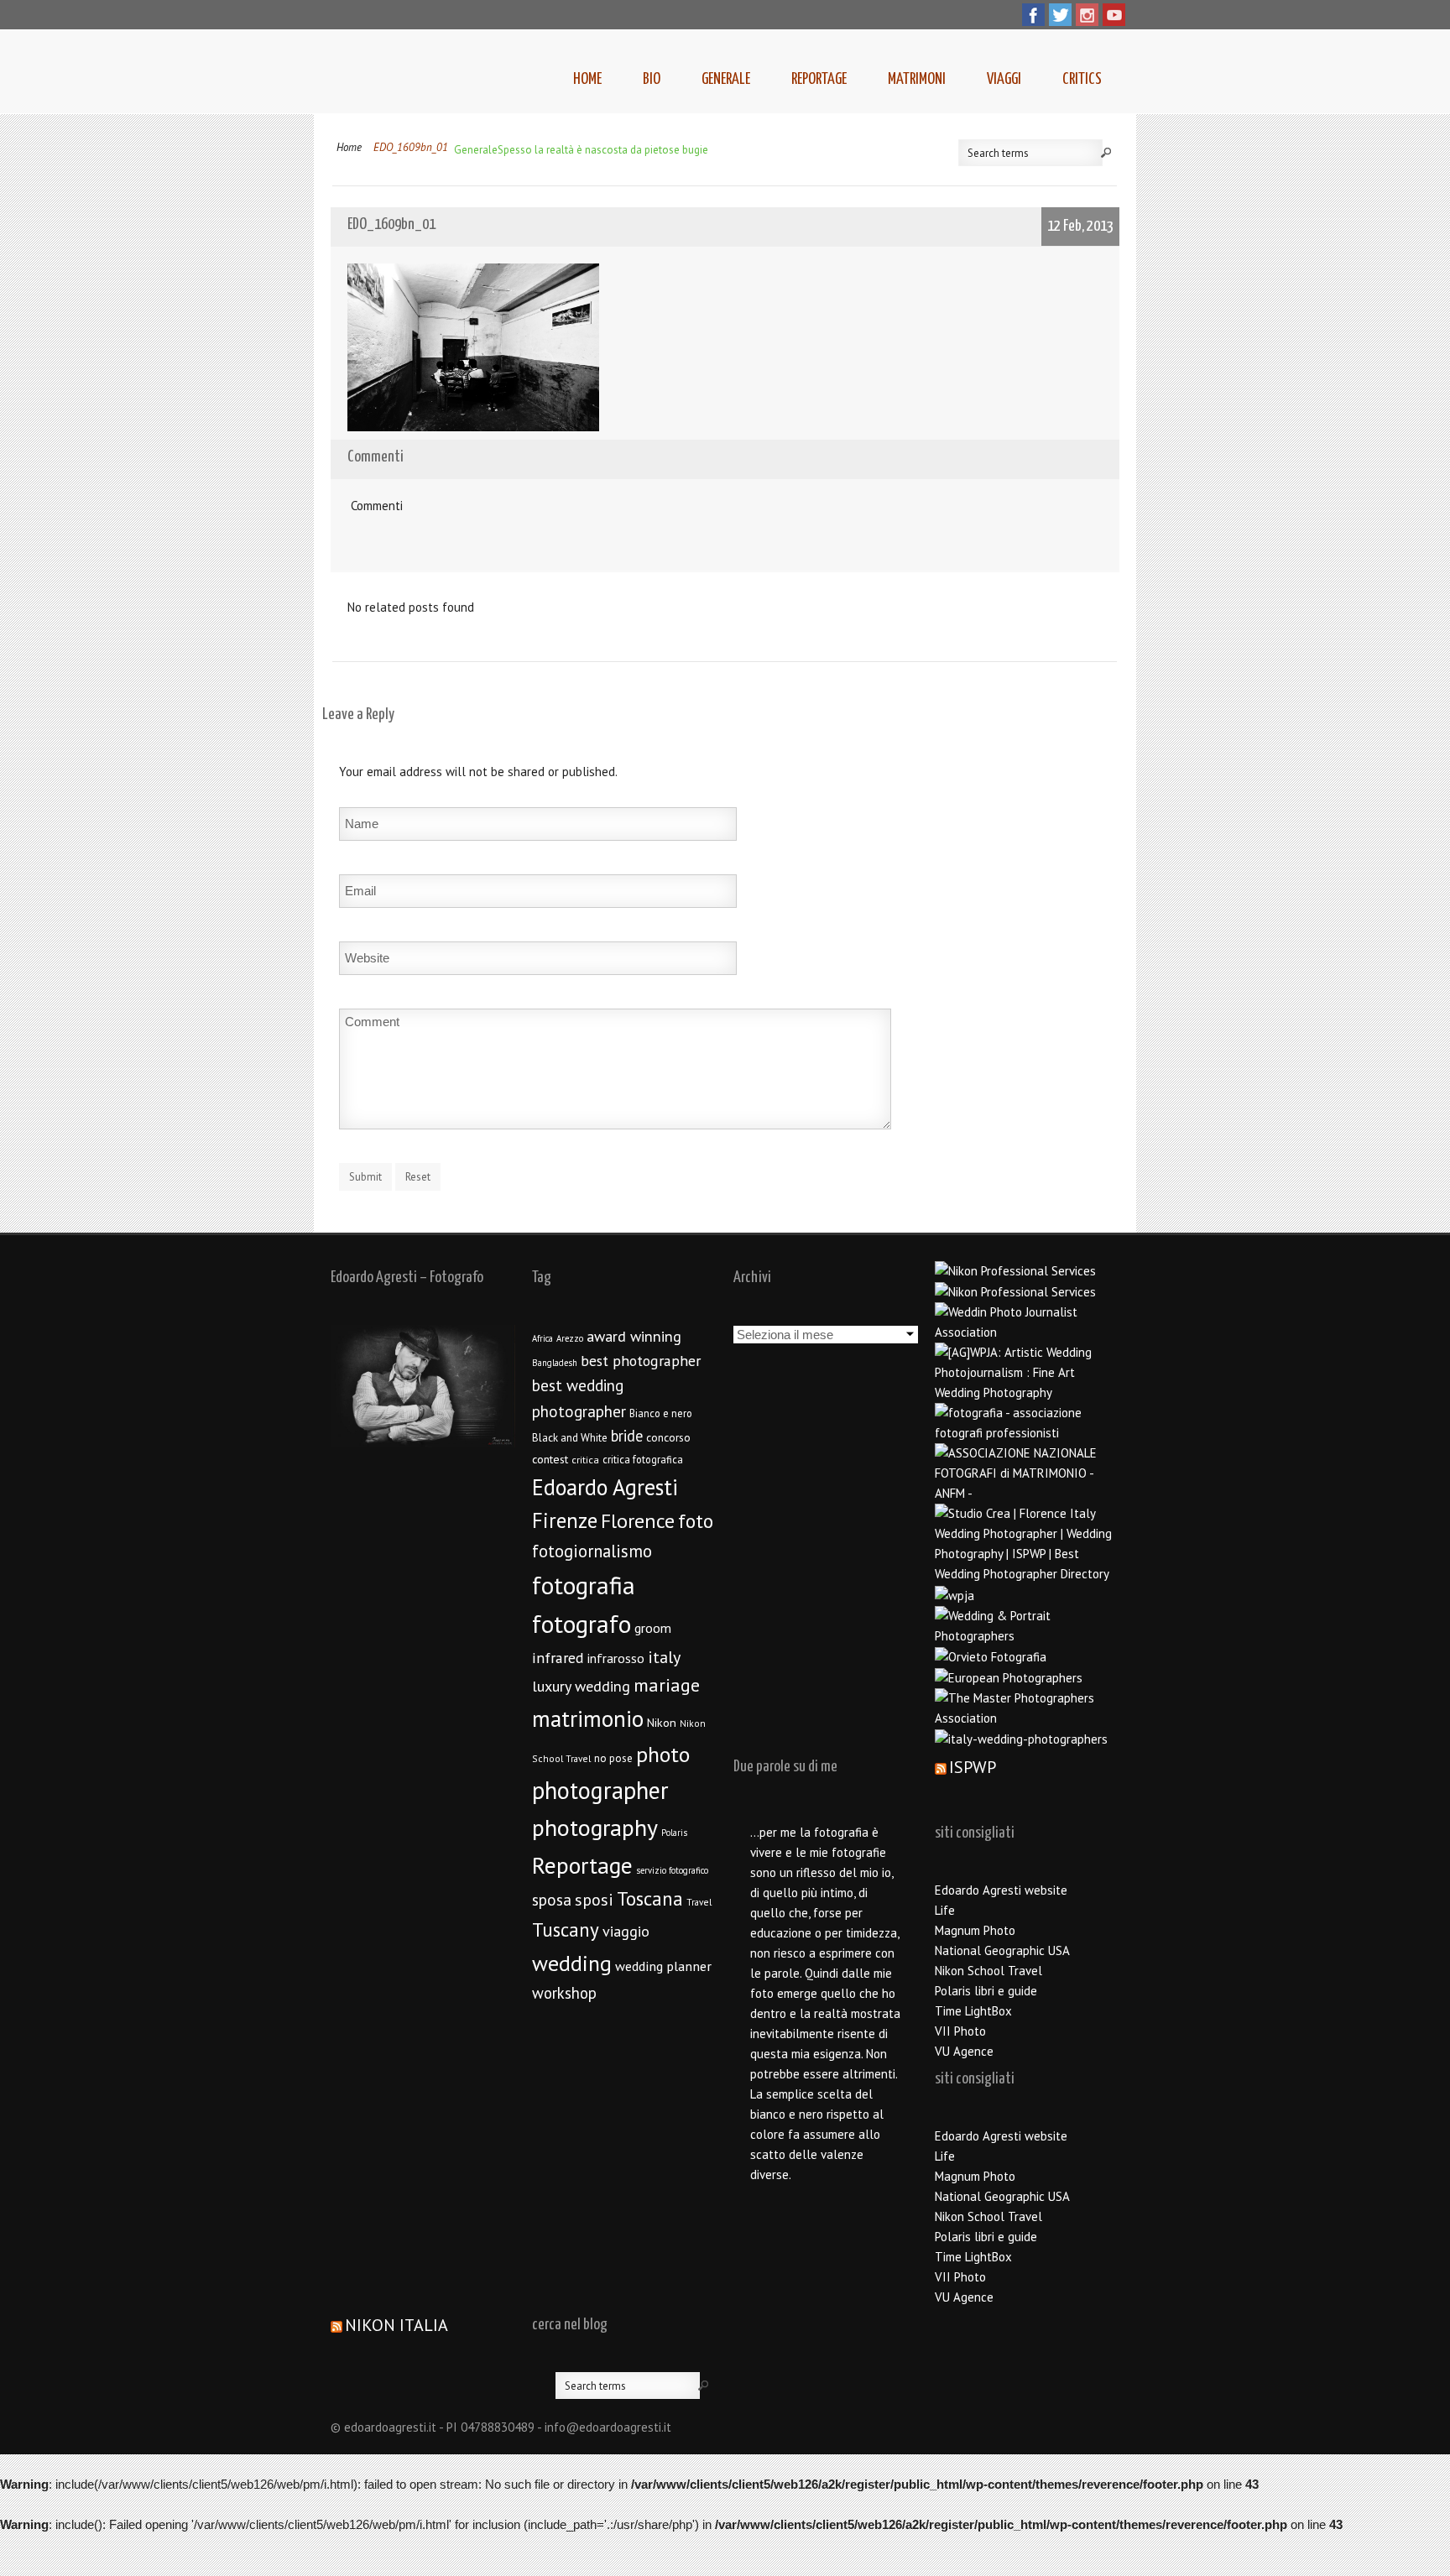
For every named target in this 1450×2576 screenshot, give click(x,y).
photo (663, 1754)
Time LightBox (973, 2011)
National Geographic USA (1002, 1950)
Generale (726, 79)
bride (627, 1436)
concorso (668, 1437)
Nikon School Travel (988, 1971)
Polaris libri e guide (986, 1991)
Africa (542, 1338)
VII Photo (960, 2031)
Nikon (662, 1722)
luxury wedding (581, 1686)
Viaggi (1004, 79)
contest (550, 1459)
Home (587, 79)
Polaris (674, 1833)
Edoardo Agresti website (1001, 1890)
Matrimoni (917, 79)
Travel (699, 1902)
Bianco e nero (661, 1413)
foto (696, 1521)
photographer (600, 1790)
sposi (594, 1900)
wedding (572, 1963)
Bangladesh (555, 1363)
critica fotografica (643, 1459)
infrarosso (616, 1658)
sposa (552, 1900)
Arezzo (570, 1338)
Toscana (650, 1898)
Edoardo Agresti (605, 1487)
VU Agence (964, 2051)
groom (653, 1628)
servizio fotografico (672, 1870)
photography (595, 1828)
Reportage (819, 79)
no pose (613, 1758)
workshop (564, 1993)
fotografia (584, 1585)
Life (945, 1910)
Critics (1082, 79)
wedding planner (663, 1966)
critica (585, 1460)
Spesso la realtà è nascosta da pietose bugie (603, 150)
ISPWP (973, 1767)
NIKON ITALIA (396, 2325)
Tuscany (566, 1929)
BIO (652, 79)
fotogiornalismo (592, 1551)
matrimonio (588, 1718)
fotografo (582, 1624)
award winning (634, 1336)
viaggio (626, 1931)
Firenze (565, 1520)
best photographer (641, 1361)
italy (664, 1657)
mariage (667, 1685)
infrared (558, 1658)
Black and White (570, 1438)
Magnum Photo (975, 1930)
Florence (638, 1521)
